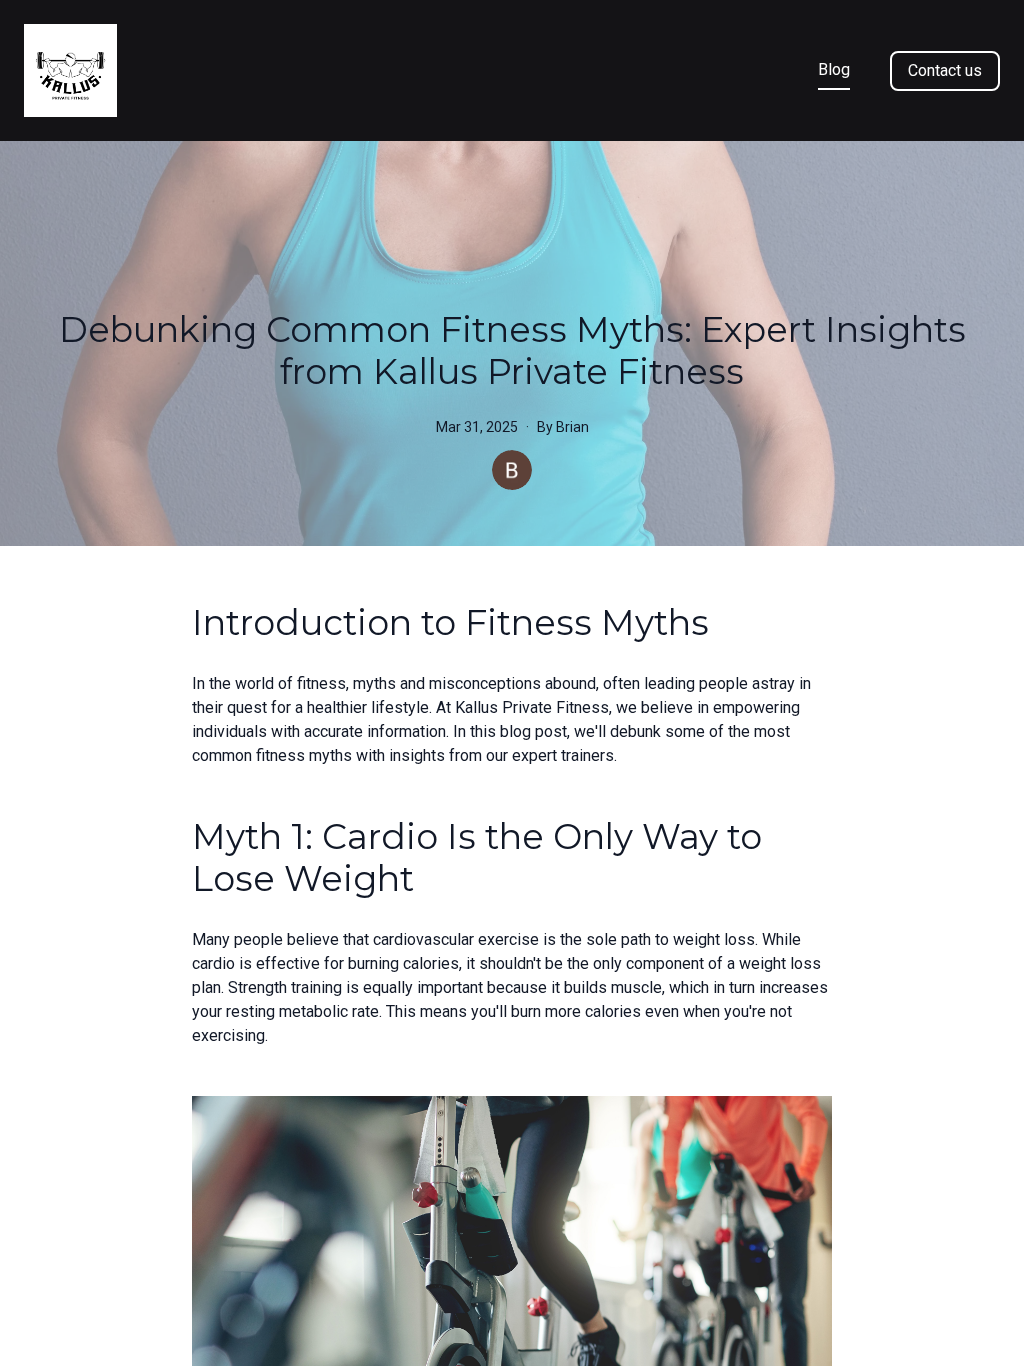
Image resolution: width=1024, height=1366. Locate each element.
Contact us (945, 70)
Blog (834, 69)
